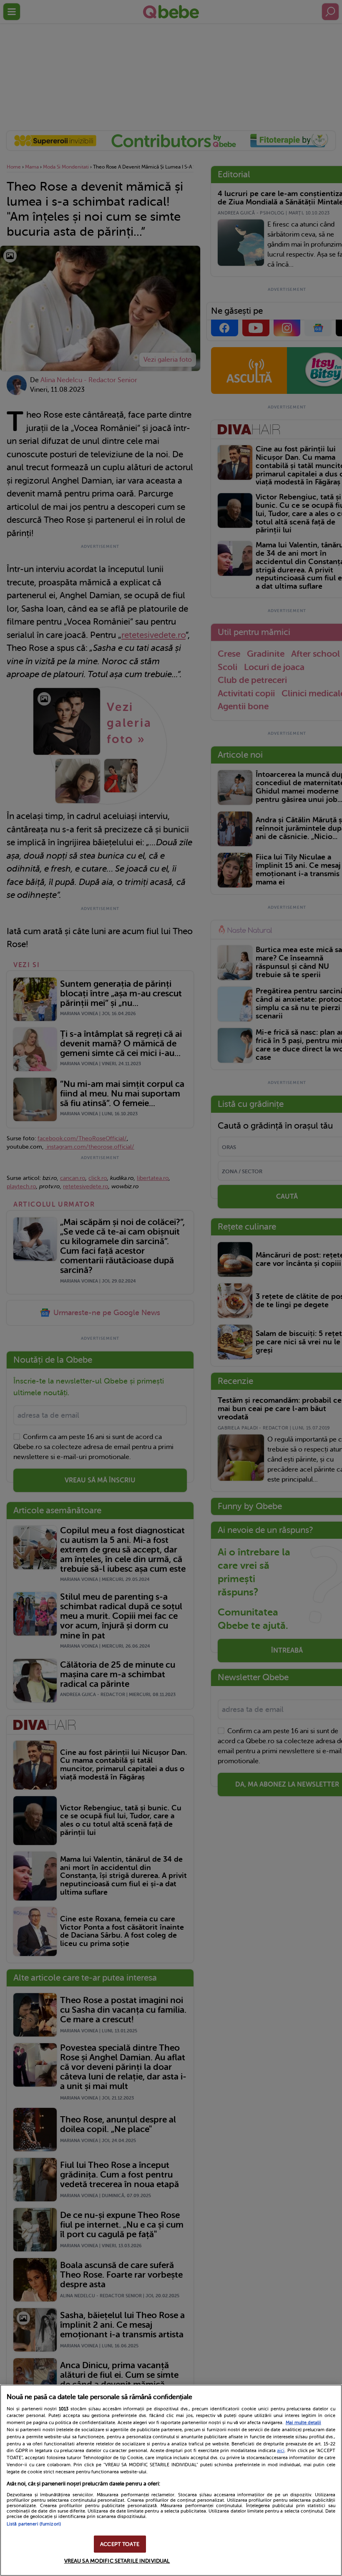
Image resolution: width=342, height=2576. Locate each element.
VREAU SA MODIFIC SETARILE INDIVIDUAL (117, 2561)
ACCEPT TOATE (120, 2544)
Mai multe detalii (303, 2423)
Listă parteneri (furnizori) (34, 2524)
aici (281, 2450)
